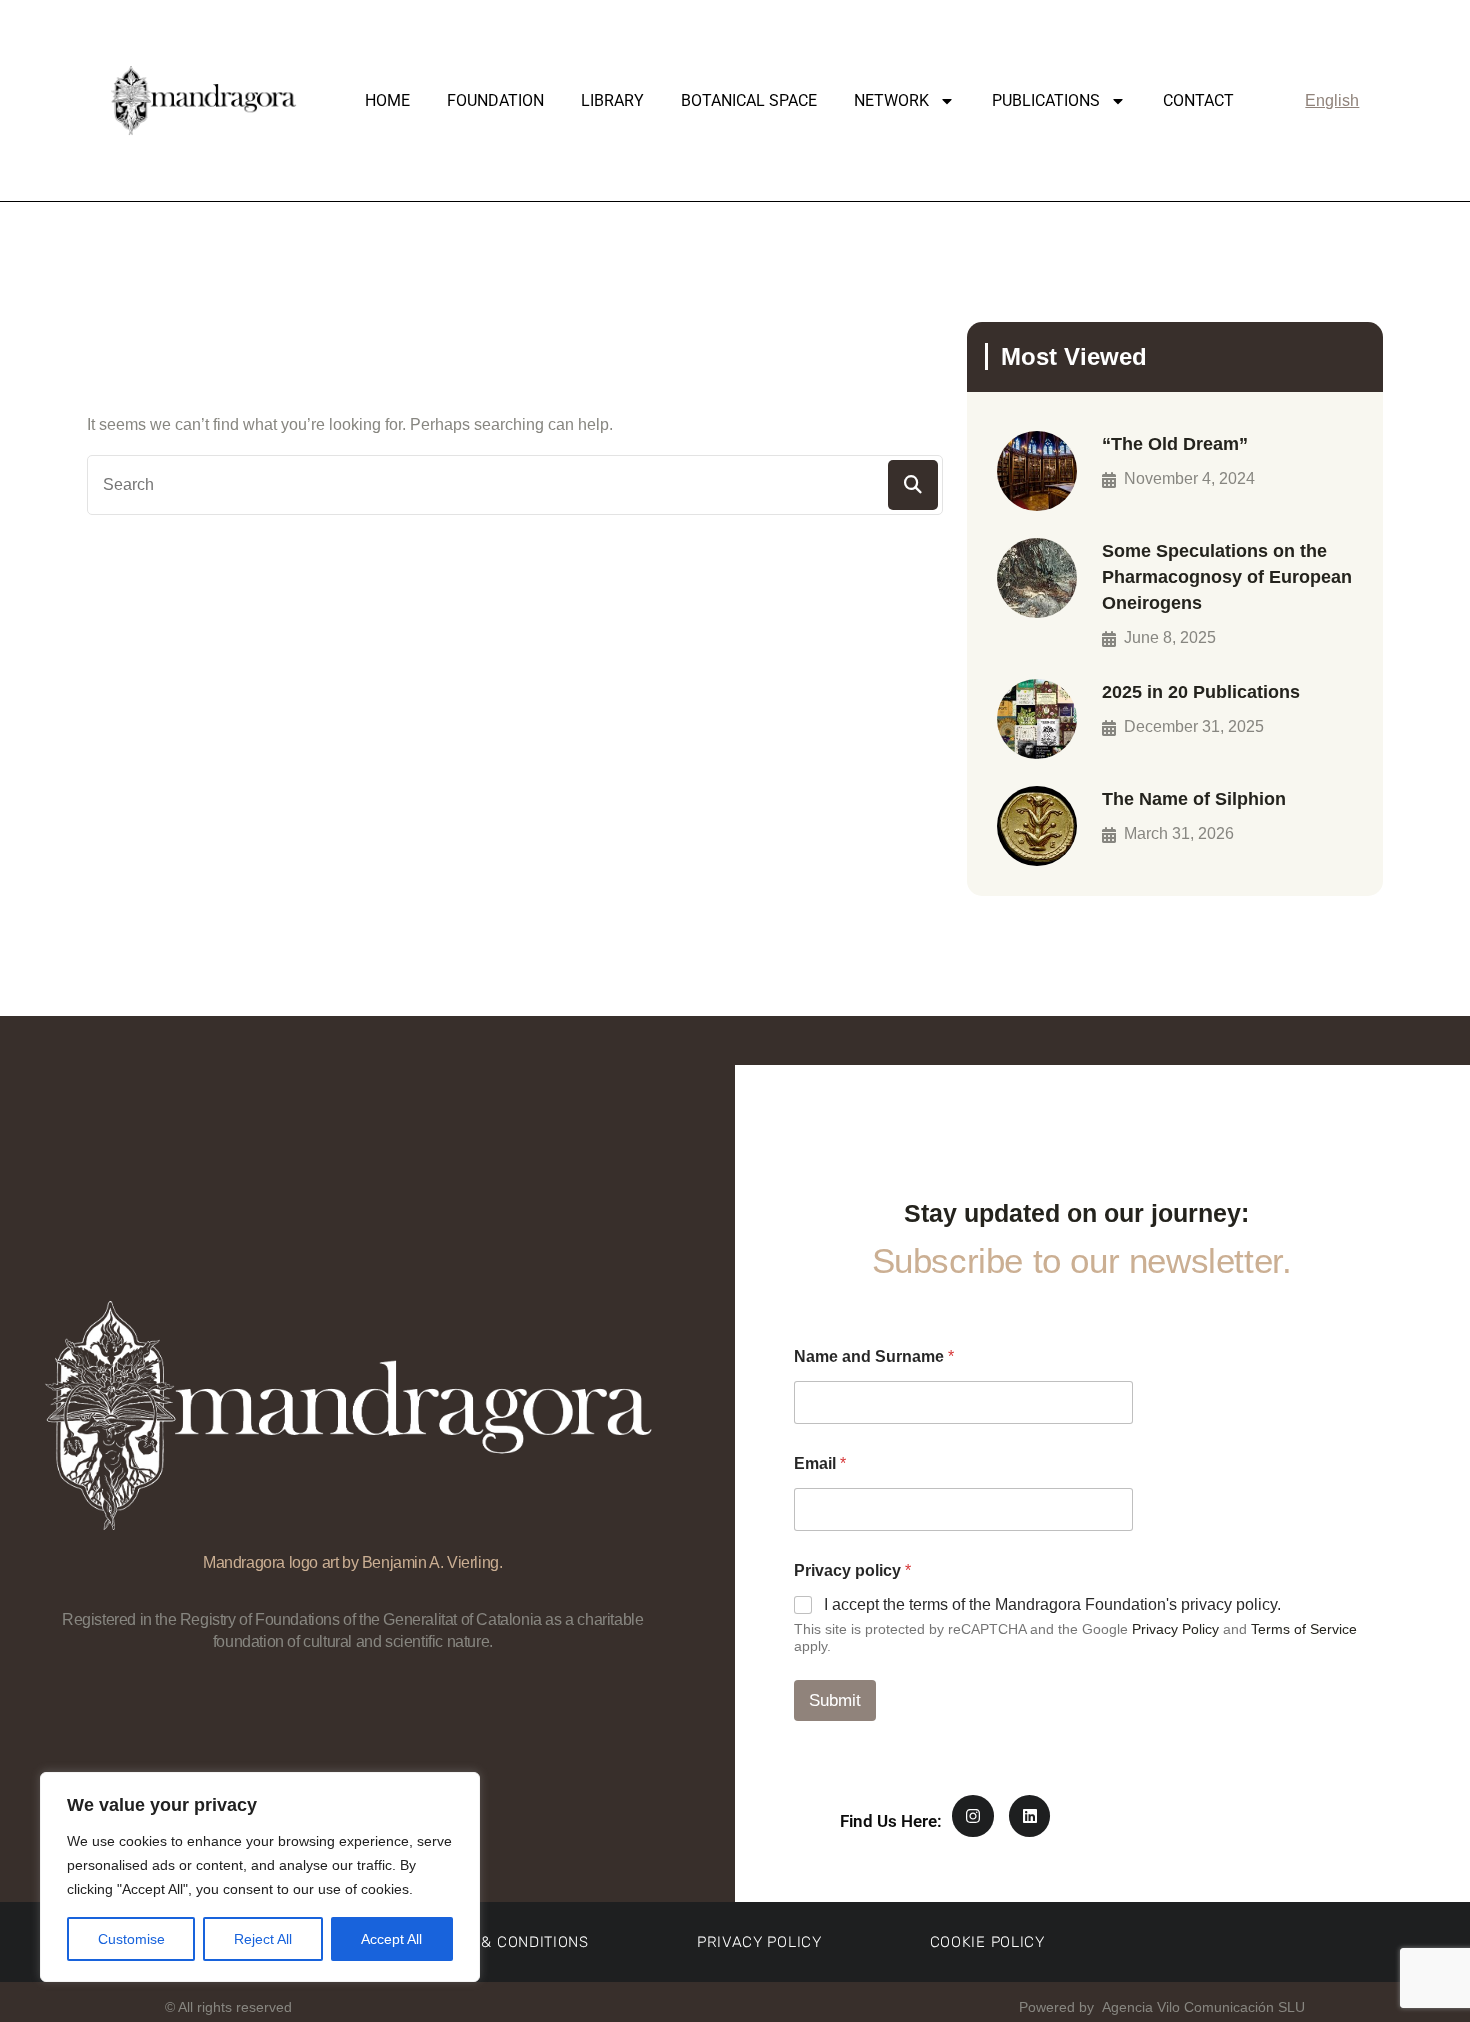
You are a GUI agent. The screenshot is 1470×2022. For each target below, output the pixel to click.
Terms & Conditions (507, 1942)
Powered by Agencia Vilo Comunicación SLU (1160, 2007)
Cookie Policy (987, 1942)
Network (891, 100)
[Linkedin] (1030, 1816)
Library (612, 100)
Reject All (263, 1939)
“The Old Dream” (1175, 444)
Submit (835, 1700)
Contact (1198, 100)
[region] (260, 1877)
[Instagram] (973, 1816)
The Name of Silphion (1194, 799)
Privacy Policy (1175, 1629)
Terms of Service (1304, 1629)
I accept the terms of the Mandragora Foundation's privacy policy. (1052, 1604)
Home (387, 100)
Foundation (495, 100)
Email (820, 1463)
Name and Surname (874, 1356)
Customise (131, 1939)
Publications (1046, 100)
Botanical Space (749, 100)
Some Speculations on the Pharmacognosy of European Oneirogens (1227, 577)
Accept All (391, 1939)
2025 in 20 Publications (1201, 692)
